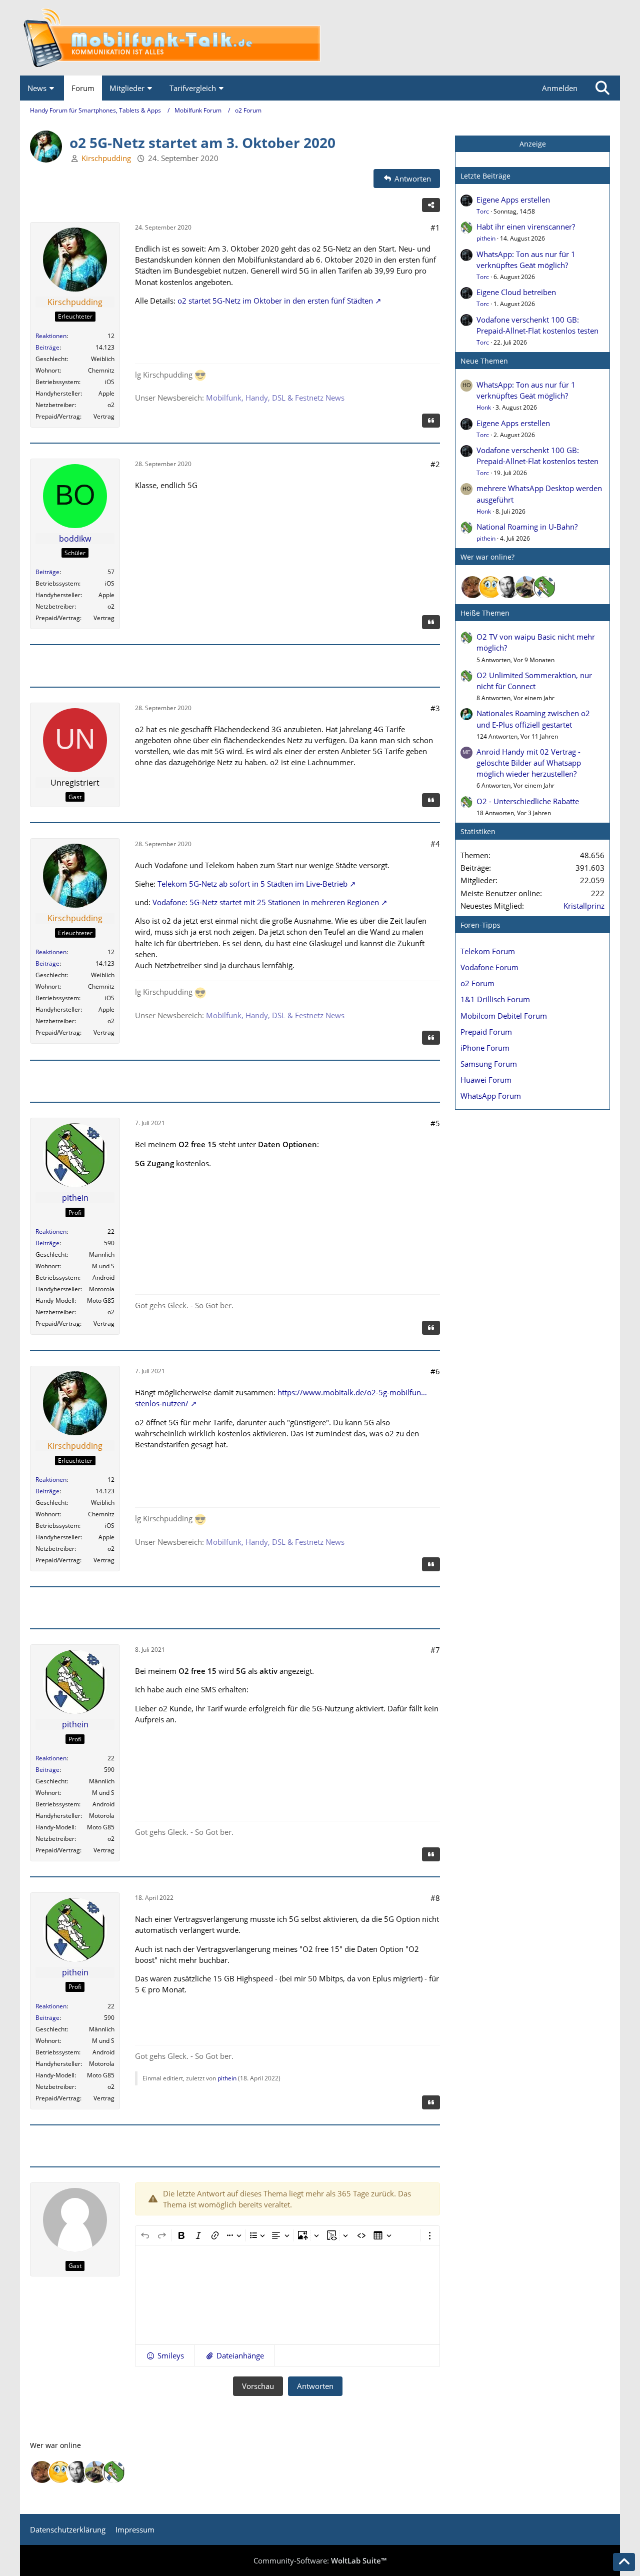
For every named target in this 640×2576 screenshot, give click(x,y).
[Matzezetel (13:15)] (472, 587)
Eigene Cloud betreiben (516, 292)
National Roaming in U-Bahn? (527, 527)
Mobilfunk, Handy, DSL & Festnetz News (275, 398)
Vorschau (258, 2386)
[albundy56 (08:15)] (508, 587)
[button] (165, 2355)
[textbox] (287, 2295)
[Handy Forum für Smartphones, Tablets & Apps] (320, 38)
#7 (435, 1650)
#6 (435, 1371)
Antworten (315, 2386)
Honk (484, 407)
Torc (483, 211)
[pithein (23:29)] (544, 587)
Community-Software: (320, 2560)
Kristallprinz (584, 906)
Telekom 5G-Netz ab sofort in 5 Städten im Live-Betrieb (252, 884)
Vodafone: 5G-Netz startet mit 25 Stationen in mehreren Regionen (266, 902)
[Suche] (602, 88)
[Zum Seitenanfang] (624, 2562)
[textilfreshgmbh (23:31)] (526, 587)
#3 (435, 708)
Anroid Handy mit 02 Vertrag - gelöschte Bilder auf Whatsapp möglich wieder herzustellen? (529, 763)
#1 (435, 228)
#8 (435, 1898)
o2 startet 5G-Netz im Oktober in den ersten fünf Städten (275, 301)
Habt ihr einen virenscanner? (526, 227)
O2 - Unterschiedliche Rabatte (528, 801)
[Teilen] (431, 205)
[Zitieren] (431, 421)
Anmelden (560, 88)
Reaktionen (51, 336)
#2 (435, 464)
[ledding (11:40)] (490, 587)
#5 (435, 1123)
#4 (435, 844)
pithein (227, 2078)
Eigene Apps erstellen (513, 200)
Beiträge (47, 347)
